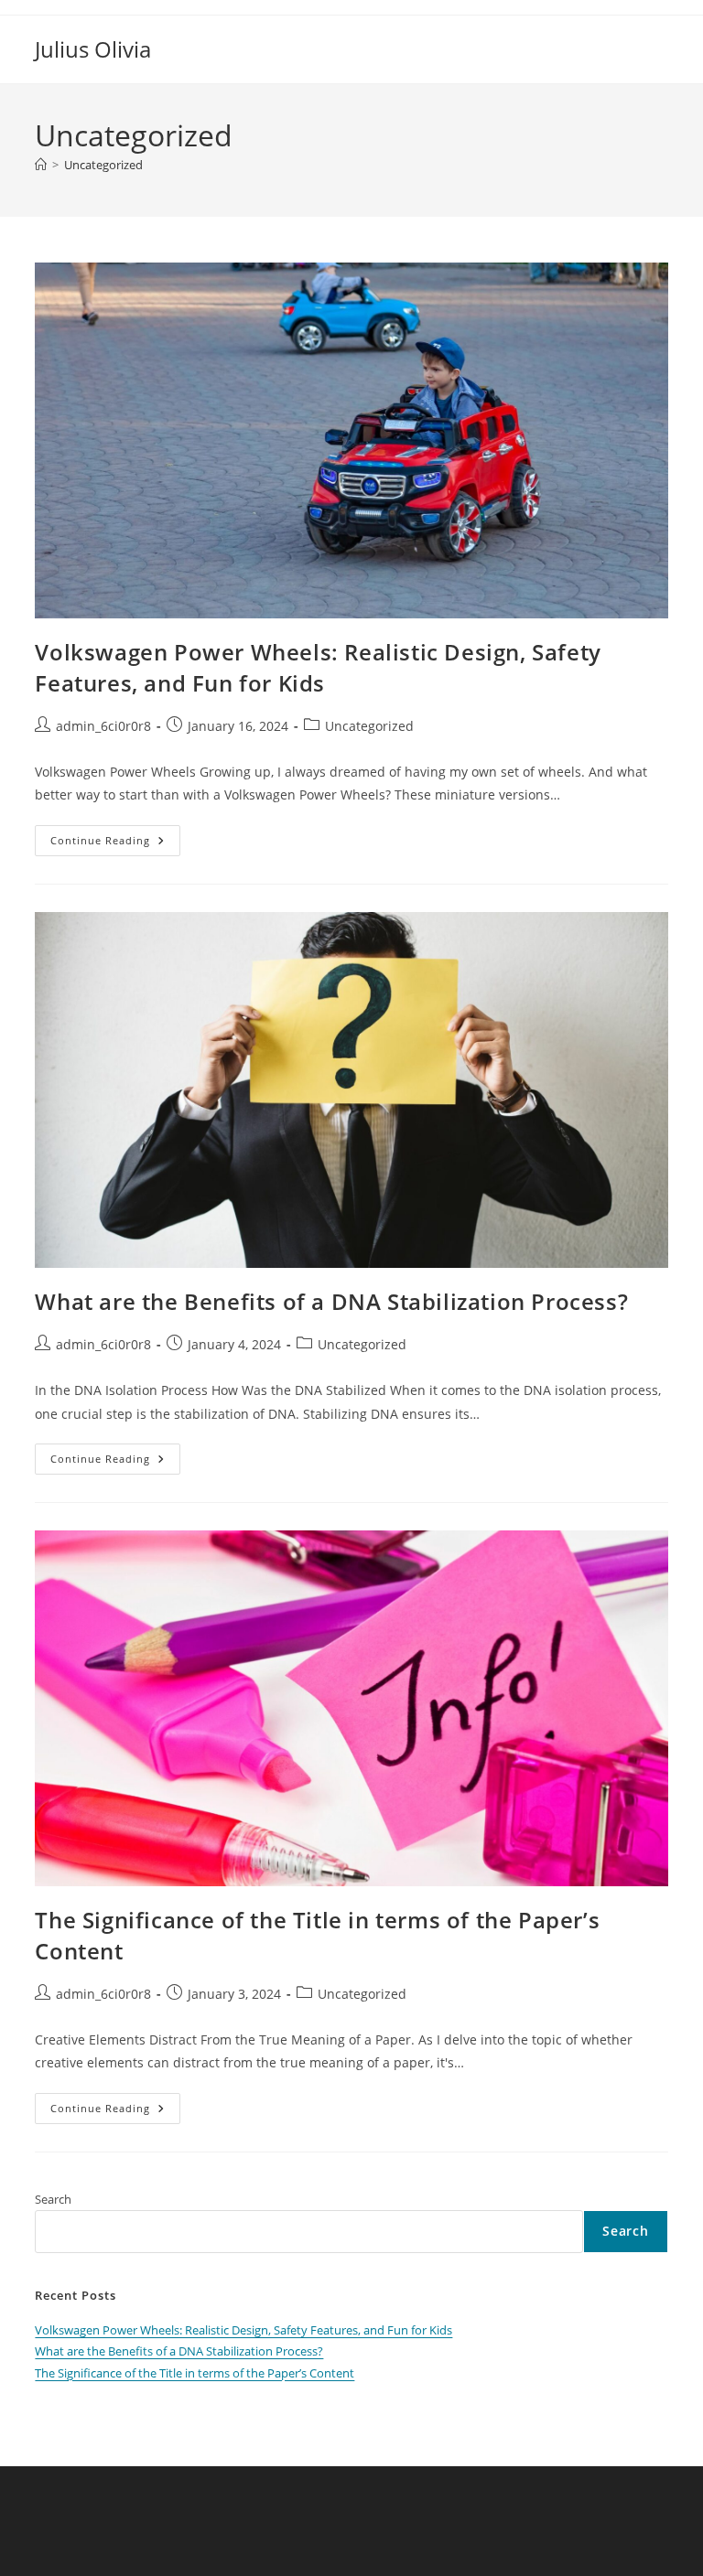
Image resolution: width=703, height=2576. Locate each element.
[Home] (41, 165)
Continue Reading (115, 844)
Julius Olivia (93, 49)
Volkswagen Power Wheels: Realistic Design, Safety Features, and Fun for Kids (318, 667)
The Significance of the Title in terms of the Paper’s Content (195, 2373)
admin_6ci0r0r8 (103, 726)
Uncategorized (103, 165)
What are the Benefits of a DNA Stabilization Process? (331, 1301)
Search (53, 2199)
